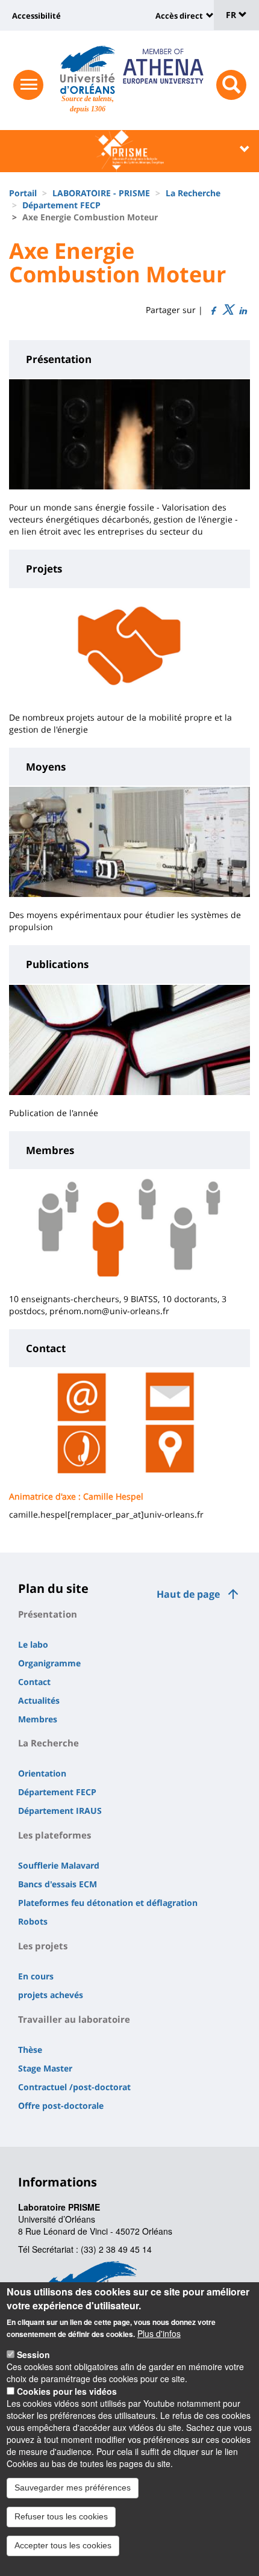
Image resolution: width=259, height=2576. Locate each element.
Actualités (39, 1700)
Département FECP (61, 205)
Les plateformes (55, 1835)
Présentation (48, 1614)
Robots (33, 1921)
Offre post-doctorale (61, 2106)
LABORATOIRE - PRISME (101, 193)
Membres (38, 1719)
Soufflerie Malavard (59, 1865)
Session (33, 2354)
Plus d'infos (159, 2333)
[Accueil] (88, 70)
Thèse (30, 2050)
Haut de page (188, 1594)
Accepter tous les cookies (63, 2545)
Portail (23, 193)
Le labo (33, 1644)
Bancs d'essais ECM (58, 1884)
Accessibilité (36, 16)
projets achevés (51, 1995)
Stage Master (45, 2068)
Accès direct (179, 16)
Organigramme (49, 1663)
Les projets (43, 1946)
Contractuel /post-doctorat (74, 2087)
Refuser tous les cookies (61, 2516)
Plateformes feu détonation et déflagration (108, 1903)
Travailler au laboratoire (74, 2019)
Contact (34, 1682)
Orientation (42, 1773)
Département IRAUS (60, 1811)
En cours (36, 1976)
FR (232, 15)
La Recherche (193, 193)
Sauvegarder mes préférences (73, 2488)
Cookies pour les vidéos (67, 2391)
